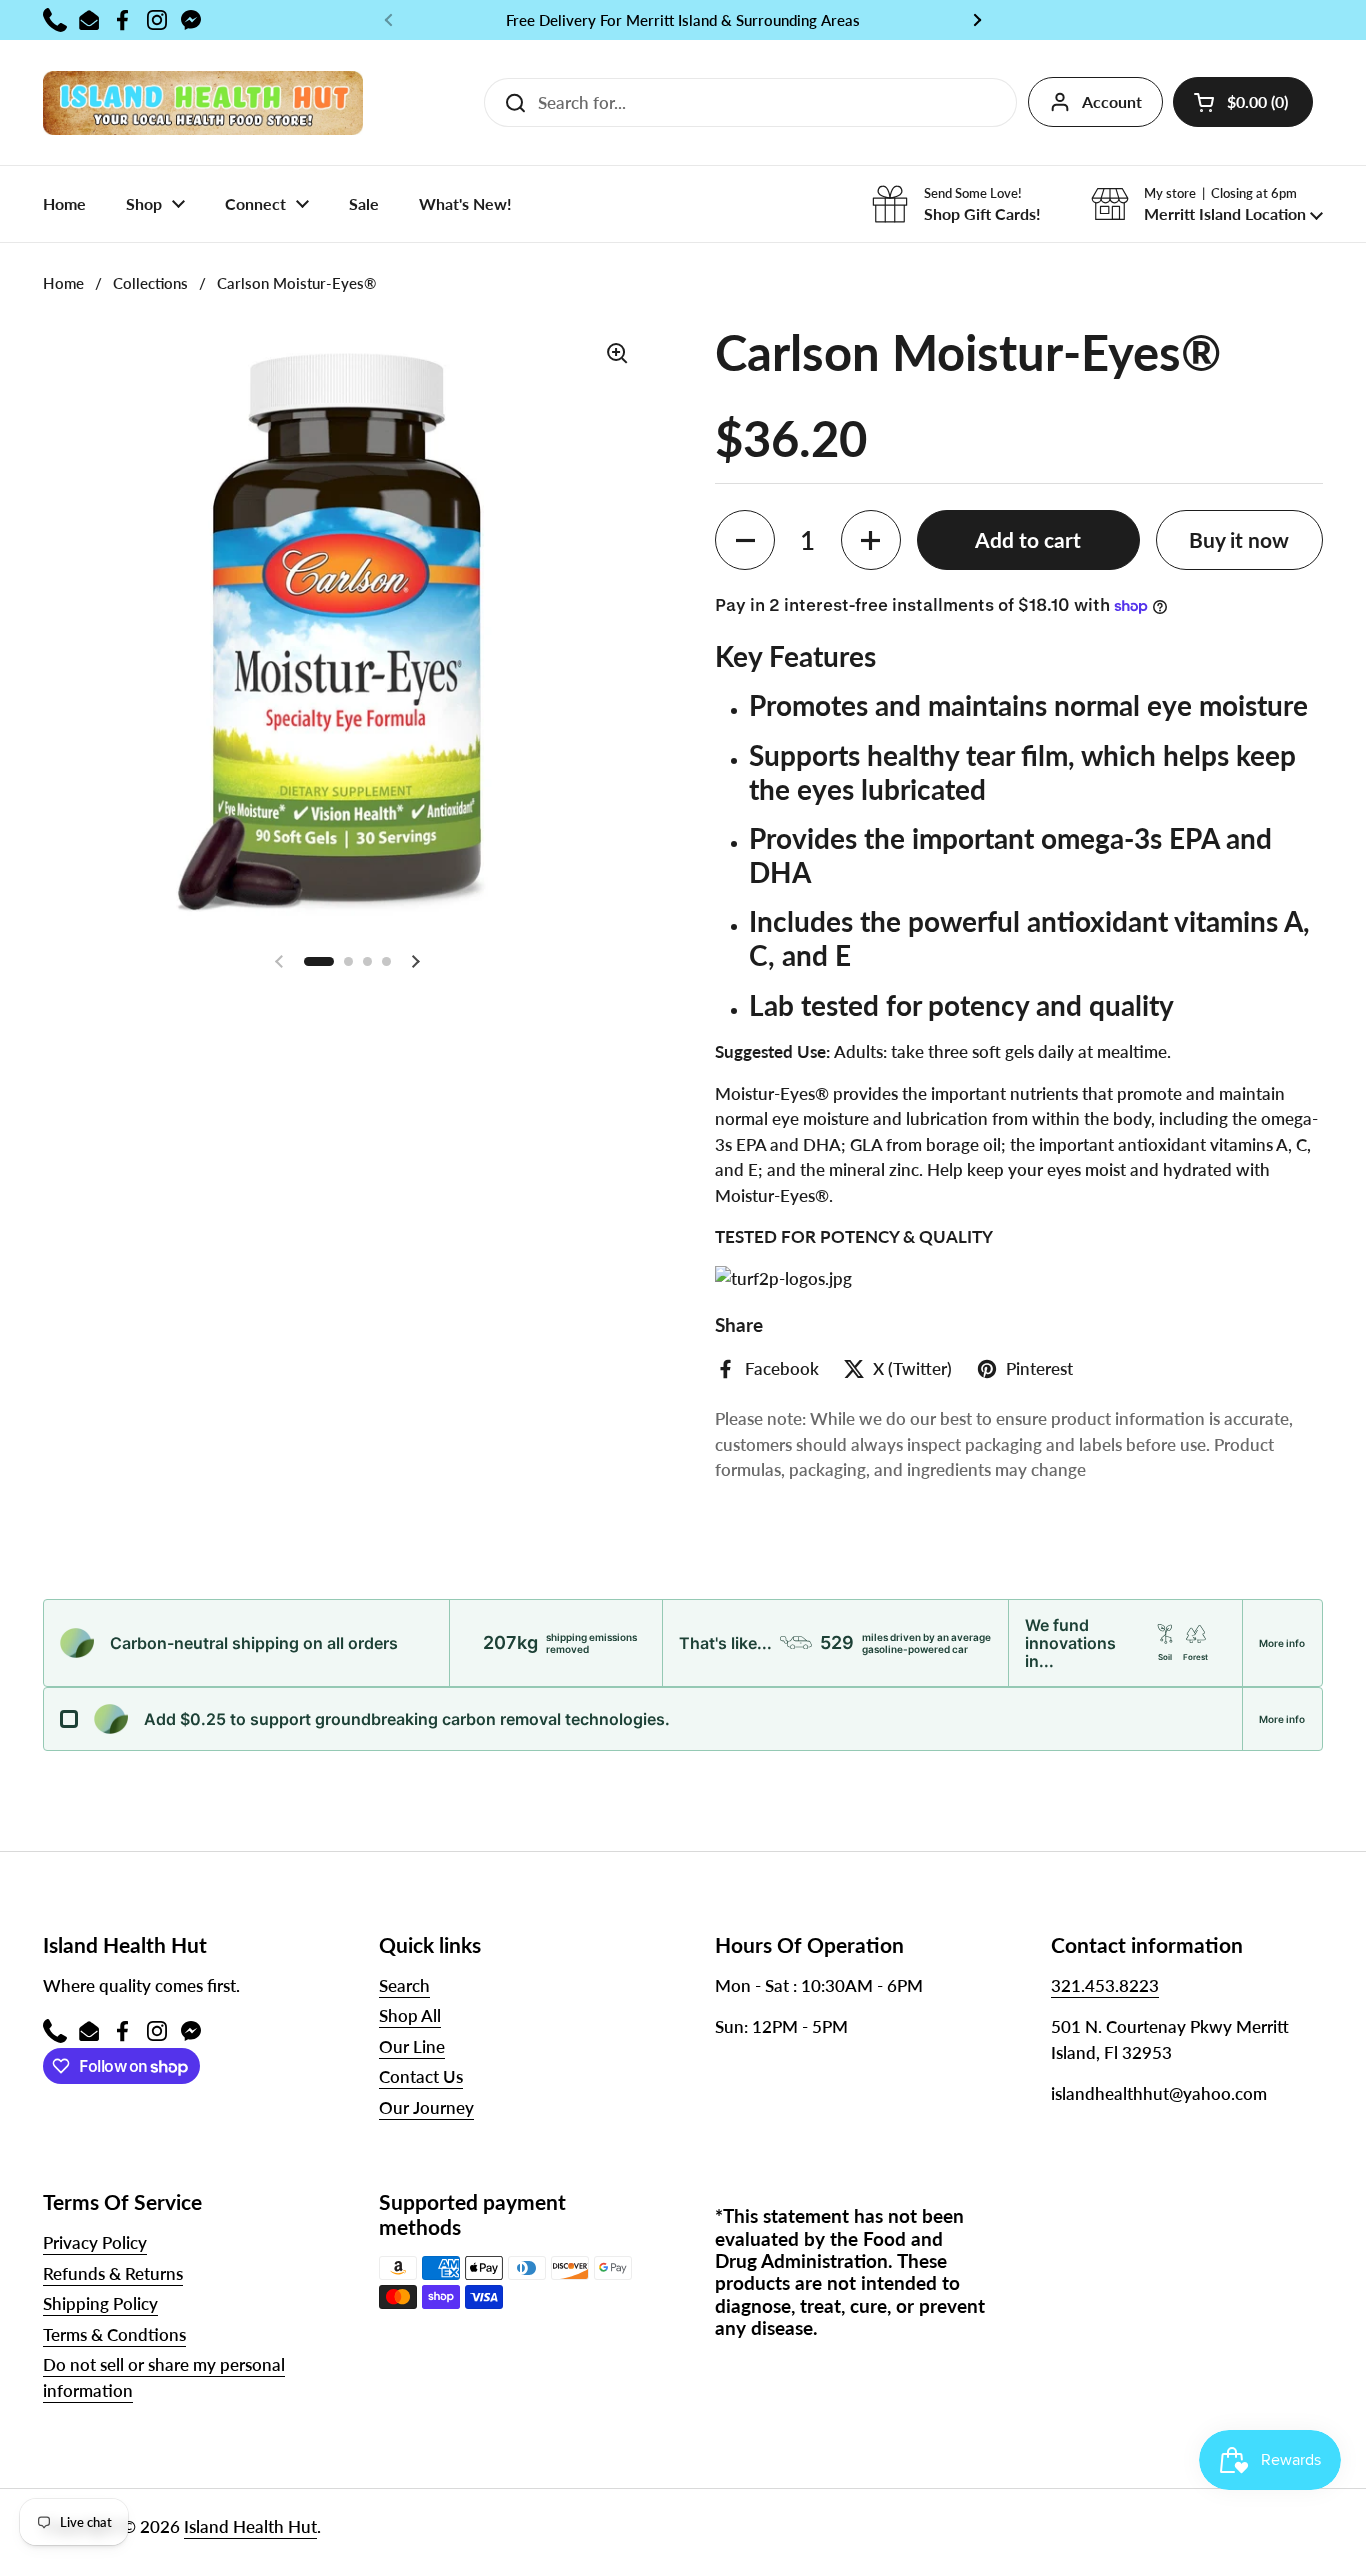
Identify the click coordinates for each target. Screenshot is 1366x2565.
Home (63, 283)
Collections (150, 283)
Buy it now (1239, 540)
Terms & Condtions (114, 2334)
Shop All (410, 2015)
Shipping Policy (100, 2303)
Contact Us (421, 2076)
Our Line (412, 2046)
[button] (1243, 102)
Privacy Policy (95, 2242)
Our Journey (426, 2107)
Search (404, 1985)
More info (1282, 1643)
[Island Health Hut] (203, 102)
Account (1112, 101)
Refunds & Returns (113, 2273)
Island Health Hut (250, 2526)
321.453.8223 (1105, 1985)
